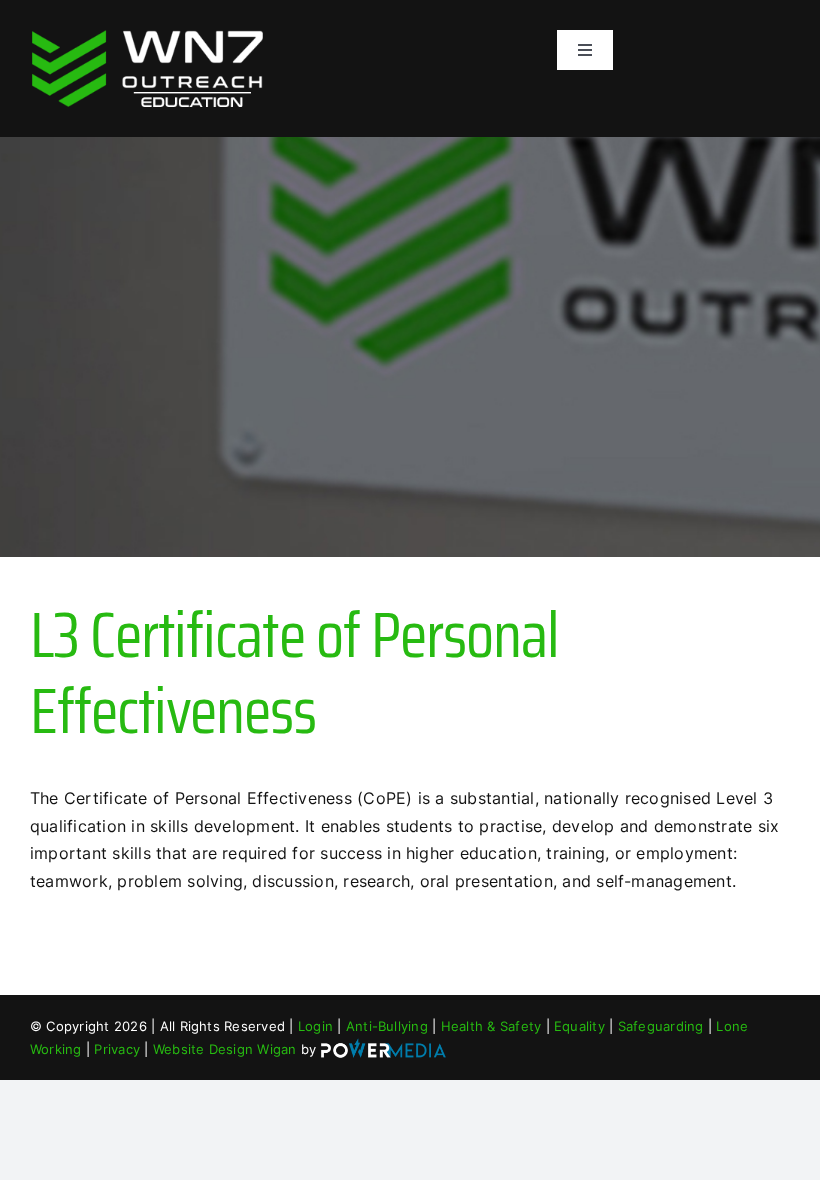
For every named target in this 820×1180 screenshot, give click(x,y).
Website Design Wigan (225, 1049)
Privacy (117, 1049)
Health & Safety (491, 1026)
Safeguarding (661, 1026)
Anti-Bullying (387, 1026)
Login (315, 1026)
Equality (579, 1026)
